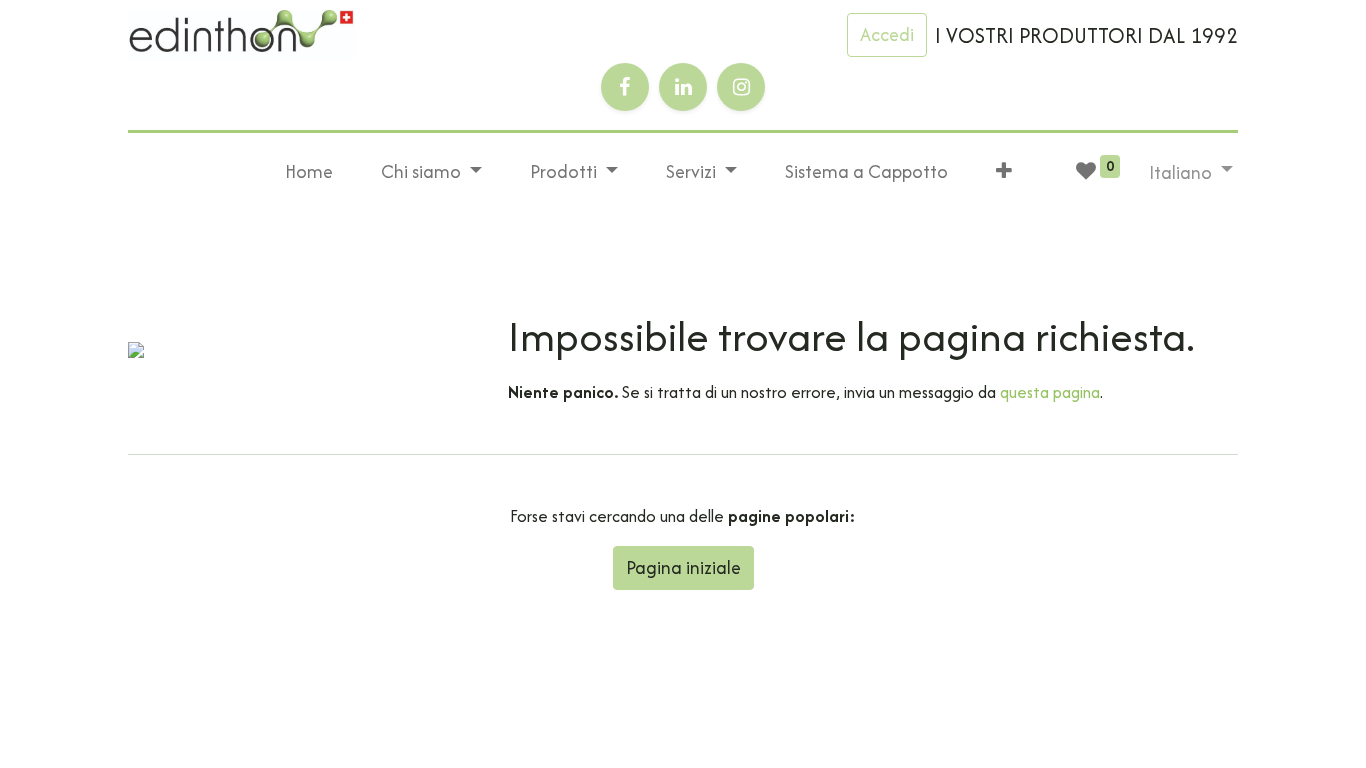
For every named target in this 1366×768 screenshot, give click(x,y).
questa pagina (1050, 392)
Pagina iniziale (683, 567)
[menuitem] (309, 172)
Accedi (887, 34)
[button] (1004, 172)
